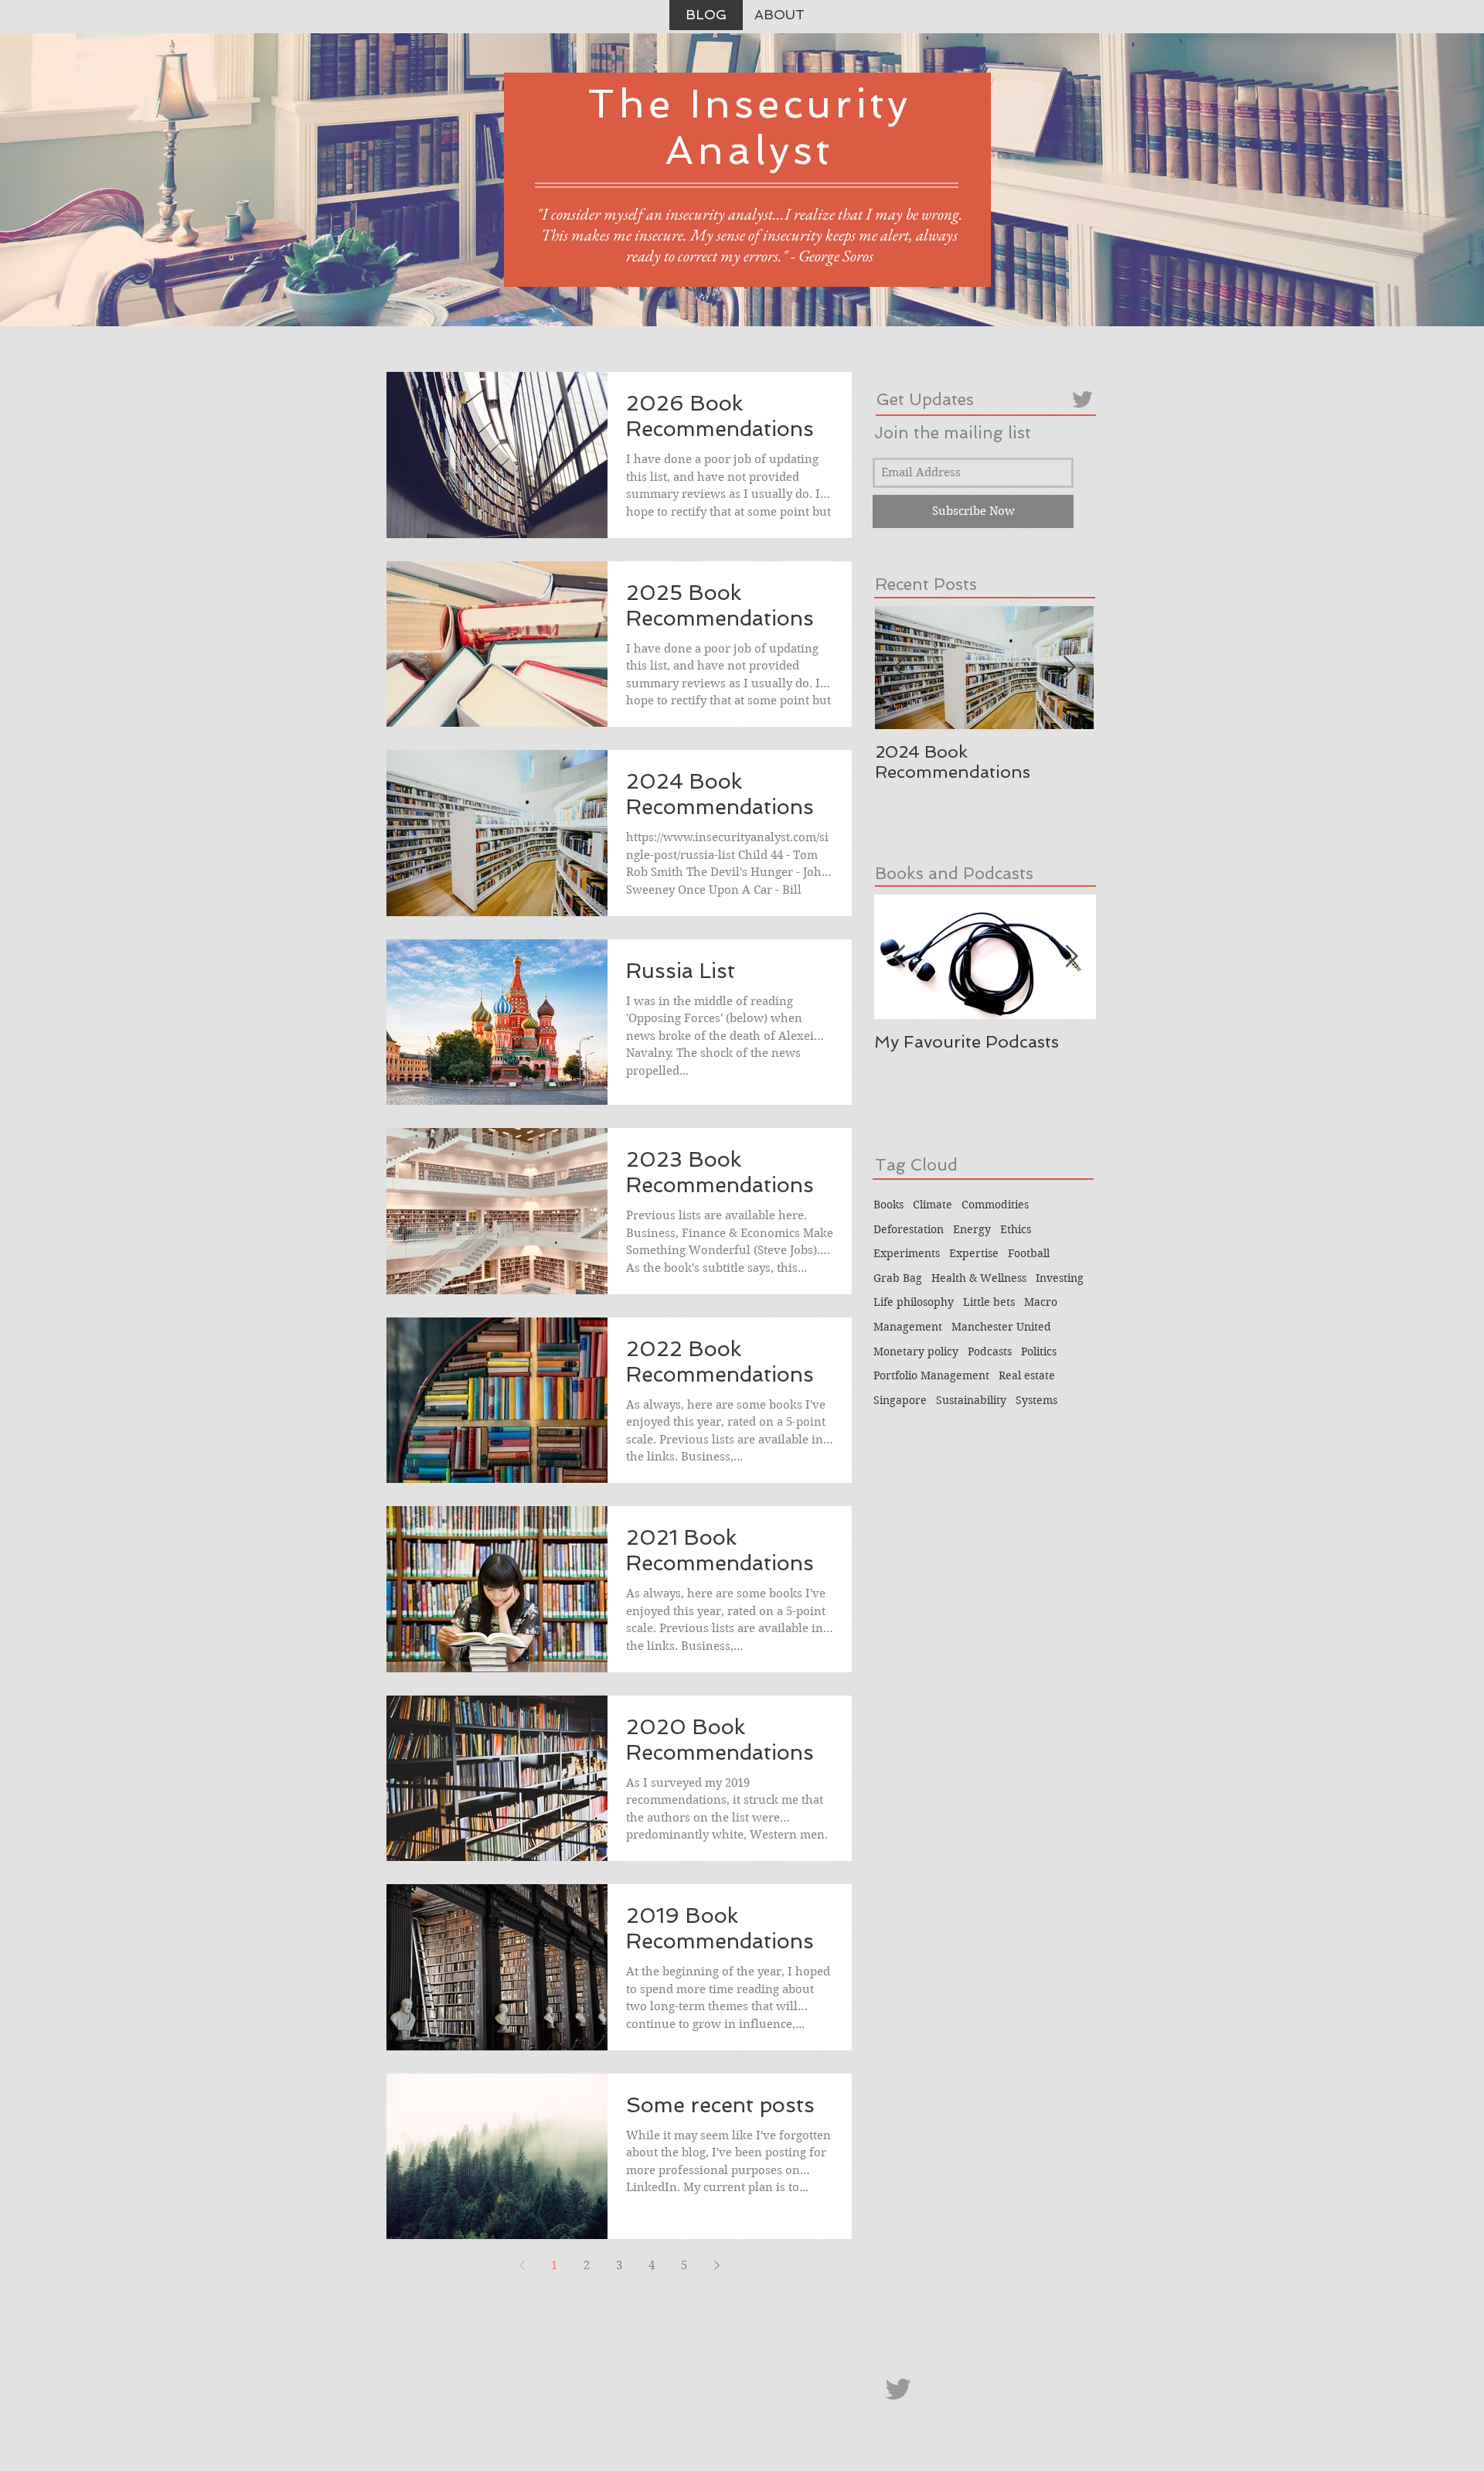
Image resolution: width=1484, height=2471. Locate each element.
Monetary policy (916, 1351)
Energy (972, 1229)
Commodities (995, 1205)
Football (1029, 1253)
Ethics (1016, 1229)
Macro (1041, 1302)
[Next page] (716, 2265)
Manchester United (1001, 1327)
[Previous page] (522, 2265)
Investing (1060, 1278)
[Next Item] (1069, 668)
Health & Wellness (979, 1278)
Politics (1039, 1351)
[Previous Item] (900, 668)
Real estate (1027, 1375)
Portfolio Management (931, 1375)
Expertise (974, 1253)
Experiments (907, 1253)
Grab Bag (898, 1278)
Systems (1036, 1400)
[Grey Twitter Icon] (1082, 399)
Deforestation (909, 1229)
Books (888, 1205)
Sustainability (971, 1400)
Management (908, 1327)
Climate (933, 1205)
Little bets (989, 1302)
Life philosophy (914, 1302)
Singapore (900, 1400)
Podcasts (990, 1351)
